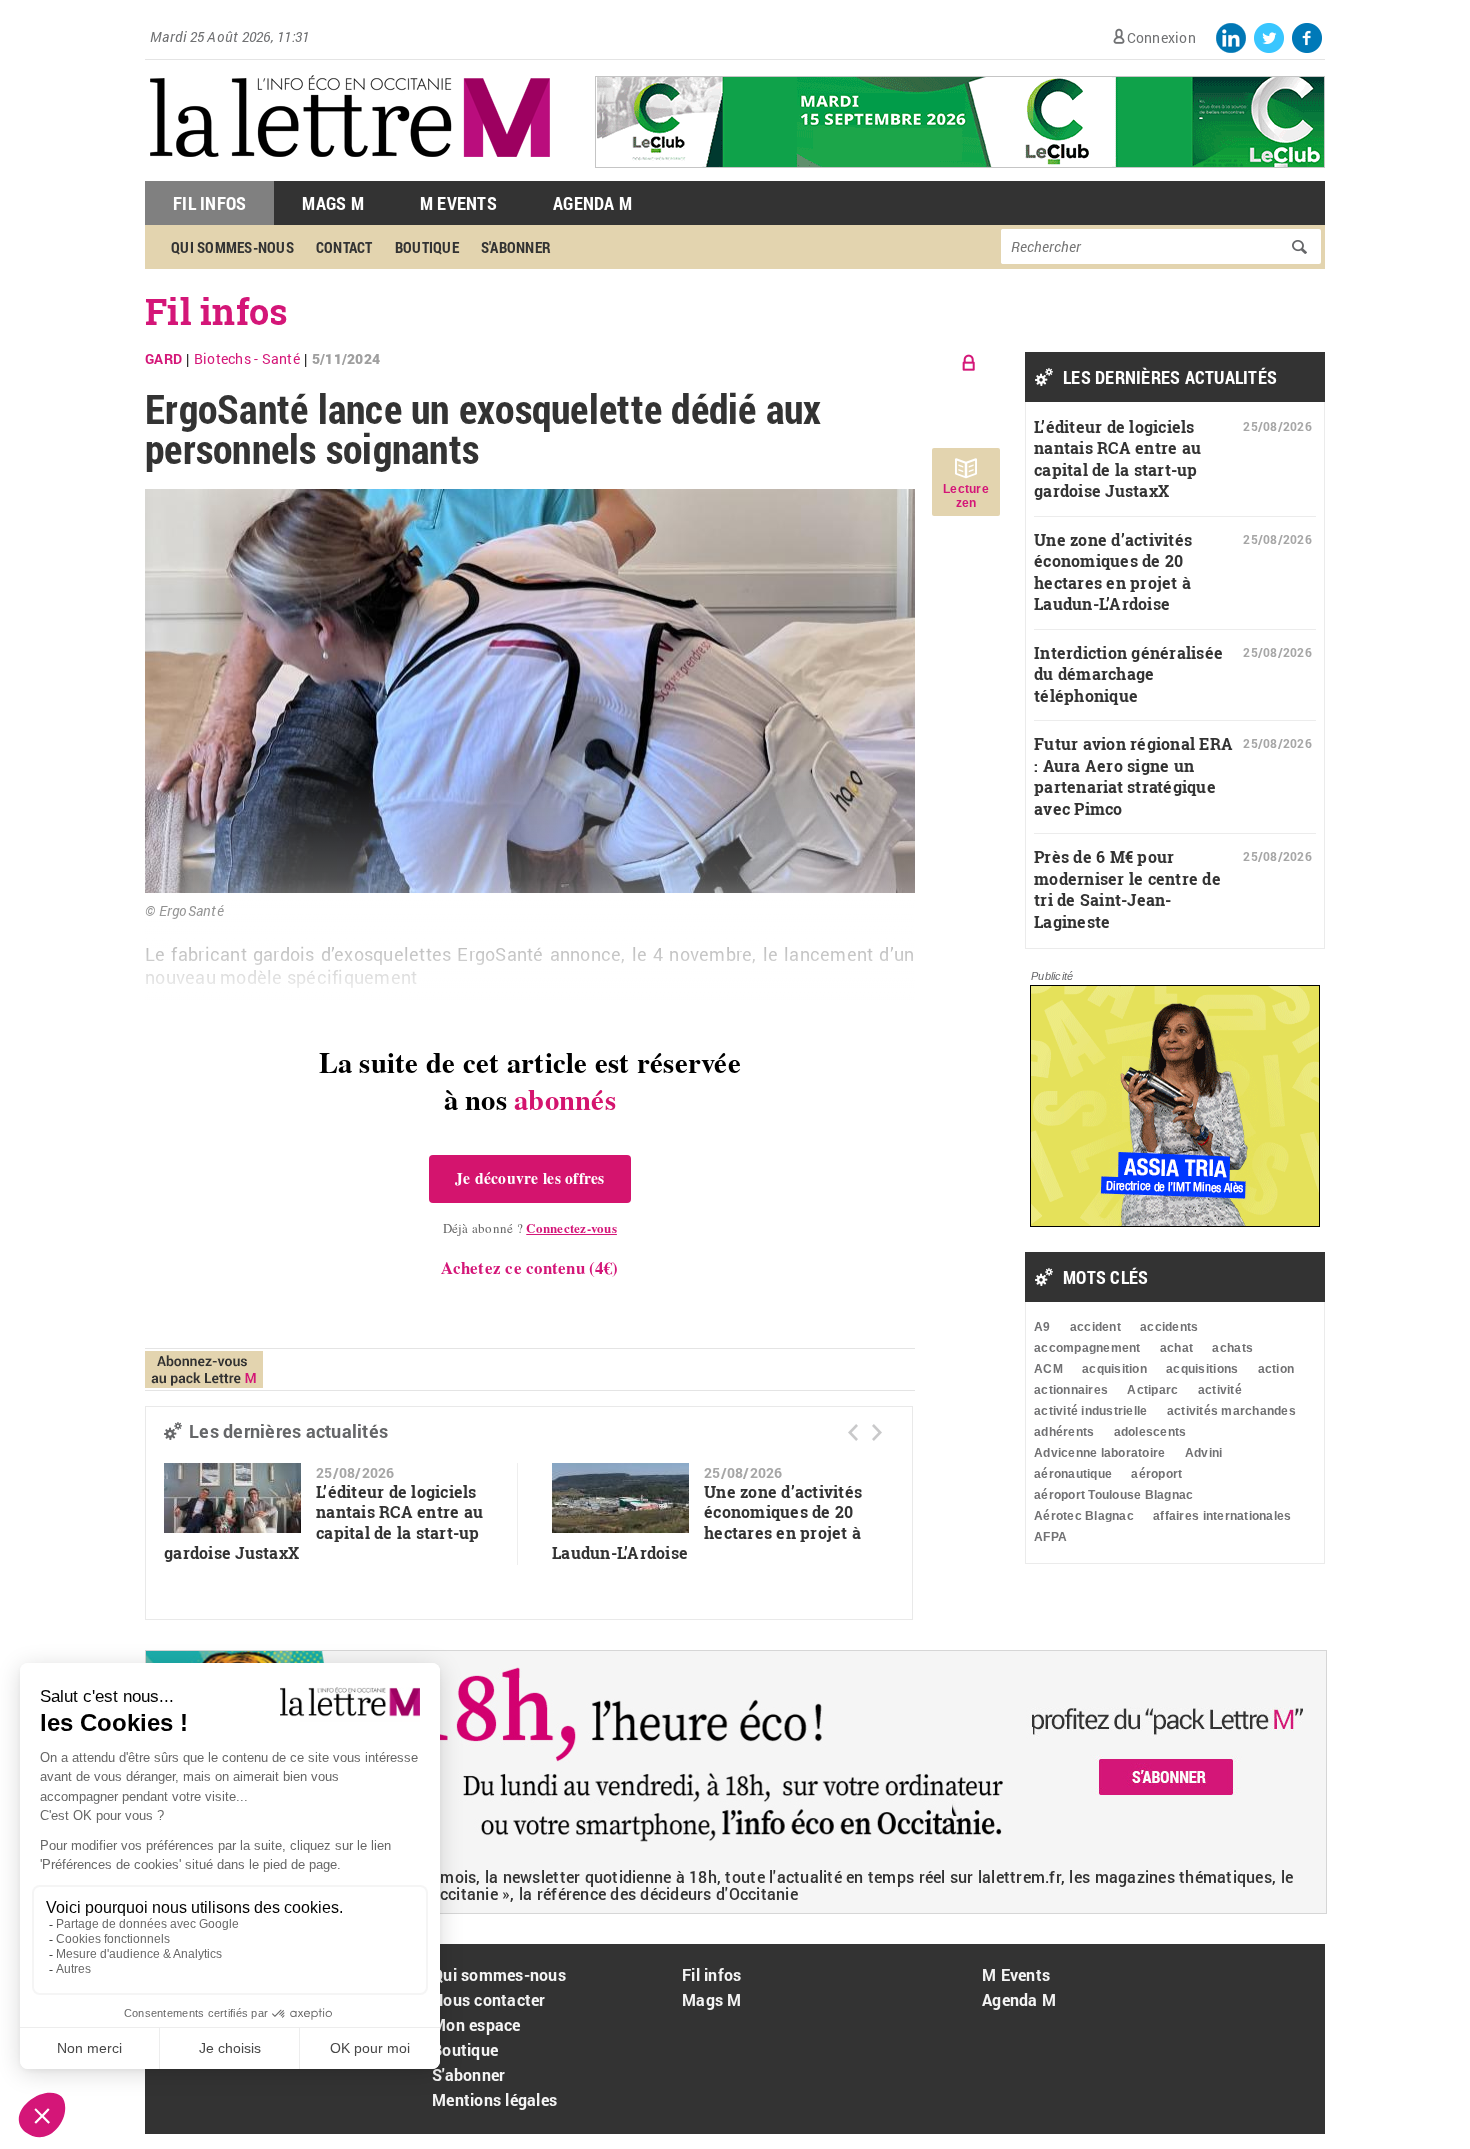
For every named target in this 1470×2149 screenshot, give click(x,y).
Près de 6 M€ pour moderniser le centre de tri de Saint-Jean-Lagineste (1127, 889)
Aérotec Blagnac (1084, 1516)
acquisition (1114, 1369)
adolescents (1150, 1432)
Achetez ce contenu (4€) (529, 1267)
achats (1232, 1348)
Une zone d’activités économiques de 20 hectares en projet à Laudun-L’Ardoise (707, 1522)
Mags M (333, 203)
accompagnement (1087, 1348)
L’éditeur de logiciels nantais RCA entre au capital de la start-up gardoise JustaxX (323, 1522)
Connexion (1161, 37)
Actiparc (1152, 1390)
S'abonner (516, 247)
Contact (344, 247)
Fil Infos (209, 203)
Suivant (877, 1432)
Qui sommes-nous (232, 247)
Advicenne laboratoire (1099, 1453)
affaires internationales (1222, 1516)
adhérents (1064, 1432)
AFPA (1050, 1537)
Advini (1204, 1453)
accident (1095, 1327)
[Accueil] (350, 170)
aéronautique (1073, 1474)
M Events (458, 203)
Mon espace (476, 2024)
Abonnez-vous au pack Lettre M (204, 1369)
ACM (1048, 1369)
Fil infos (216, 311)
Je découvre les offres (530, 1178)
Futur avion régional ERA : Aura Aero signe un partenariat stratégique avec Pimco (1133, 776)
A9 (1042, 1327)
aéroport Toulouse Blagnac (1114, 1495)
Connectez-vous (571, 1227)
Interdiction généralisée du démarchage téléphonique (1128, 674)
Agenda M (592, 203)
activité (1220, 1390)
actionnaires (1071, 1390)
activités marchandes (1231, 1411)
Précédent (853, 1432)
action (1276, 1369)
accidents (1169, 1327)
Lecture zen (966, 496)
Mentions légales (494, 2099)
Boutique (427, 247)
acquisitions (1202, 1369)
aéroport (1156, 1474)
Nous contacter (489, 1999)
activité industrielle (1090, 1411)
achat (1176, 1348)
